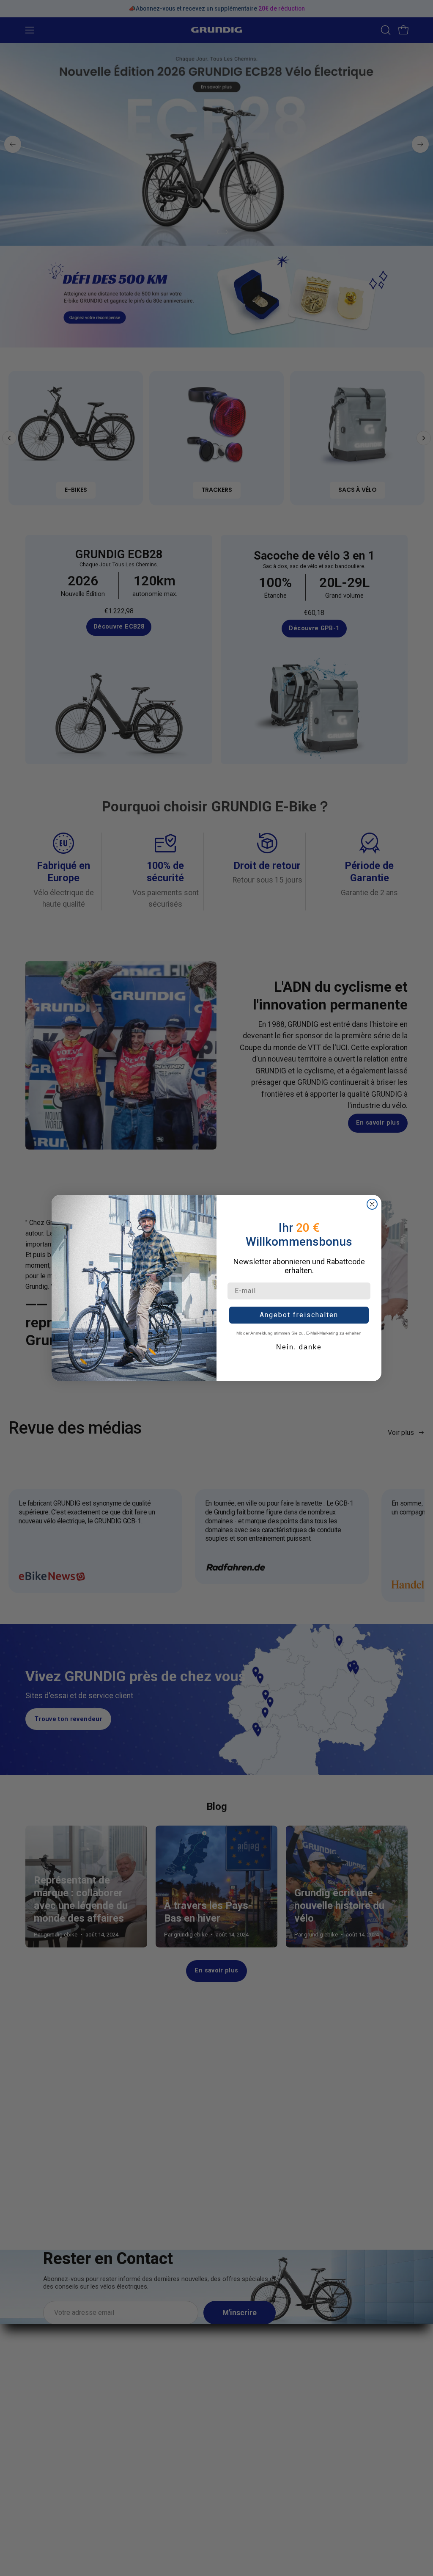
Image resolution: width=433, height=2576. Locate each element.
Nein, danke (299, 1347)
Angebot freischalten (299, 1315)
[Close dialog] (372, 1204)
